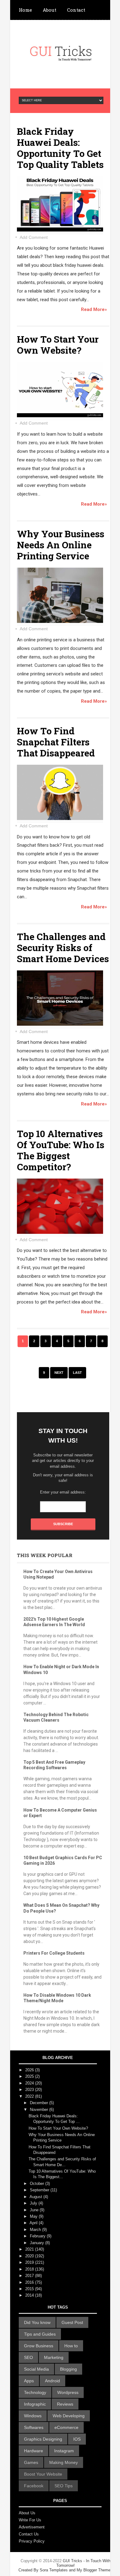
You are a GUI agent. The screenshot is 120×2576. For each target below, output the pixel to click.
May (34, 2216)
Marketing (54, 2357)
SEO (28, 2357)
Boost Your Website (43, 2474)
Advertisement (32, 2527)
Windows (33, 2416)
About (50, 10)
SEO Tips (64, 2486)
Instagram (64, 2451)
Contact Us (29, 2534)
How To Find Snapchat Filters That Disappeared (56, 742)
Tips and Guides (40, 2334)
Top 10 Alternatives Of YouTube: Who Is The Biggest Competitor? (61, 1150)
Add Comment (34, 237)
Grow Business (39, 2346)
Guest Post (72, 2322)
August (36, 2197)
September (40, 2190)
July (34, 2203)
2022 (30, 2096)
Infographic (35, 2404)
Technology (35, 2392)
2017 (30, 2276)
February (38, 2236)
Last (77, 1373)
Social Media (36, 2369)
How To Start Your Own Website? (58, 345)
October (38, 2184)
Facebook (34, 2486)
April (34, 2223)
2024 (30, 2083)
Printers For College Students (54, 1953)
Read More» (94, 309)
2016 (30, 2282)
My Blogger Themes (95, 2570)
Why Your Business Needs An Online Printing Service (61, 545)
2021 (30, 2249)
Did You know (37, 2322)
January (38, 2243)
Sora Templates (54, 2570)
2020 (30, 2256)
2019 (30, 2262)
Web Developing (69, 2416)
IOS (77, 2439)
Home (25, 10)
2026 (30, 2070)
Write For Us (30, 2520)
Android (52, 2381)
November (40, 2110)
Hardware (34, 2451)
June (35, 2210)
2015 (30, 2289)
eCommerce (66, 2427)
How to (71, 2346)
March (36, 2230)
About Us (27, 2513)
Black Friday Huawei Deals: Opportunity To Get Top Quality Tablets (60, 148)
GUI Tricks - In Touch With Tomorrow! (66, 2565)
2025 (30, 2076)
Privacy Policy (32, 2541)
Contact (76, 10)
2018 (30, 2269)
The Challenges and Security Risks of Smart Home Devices (63, 948)
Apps (29, 2381)
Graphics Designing (43, 2439)
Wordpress (68, 2392)
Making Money (64, 2462)
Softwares (34, 2427)
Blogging (68, 2369)
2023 (30, 2090)
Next (59, 1373)
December (40, 2103)
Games (31, 2462)
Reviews (65, 2404)
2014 (30, 2295)
